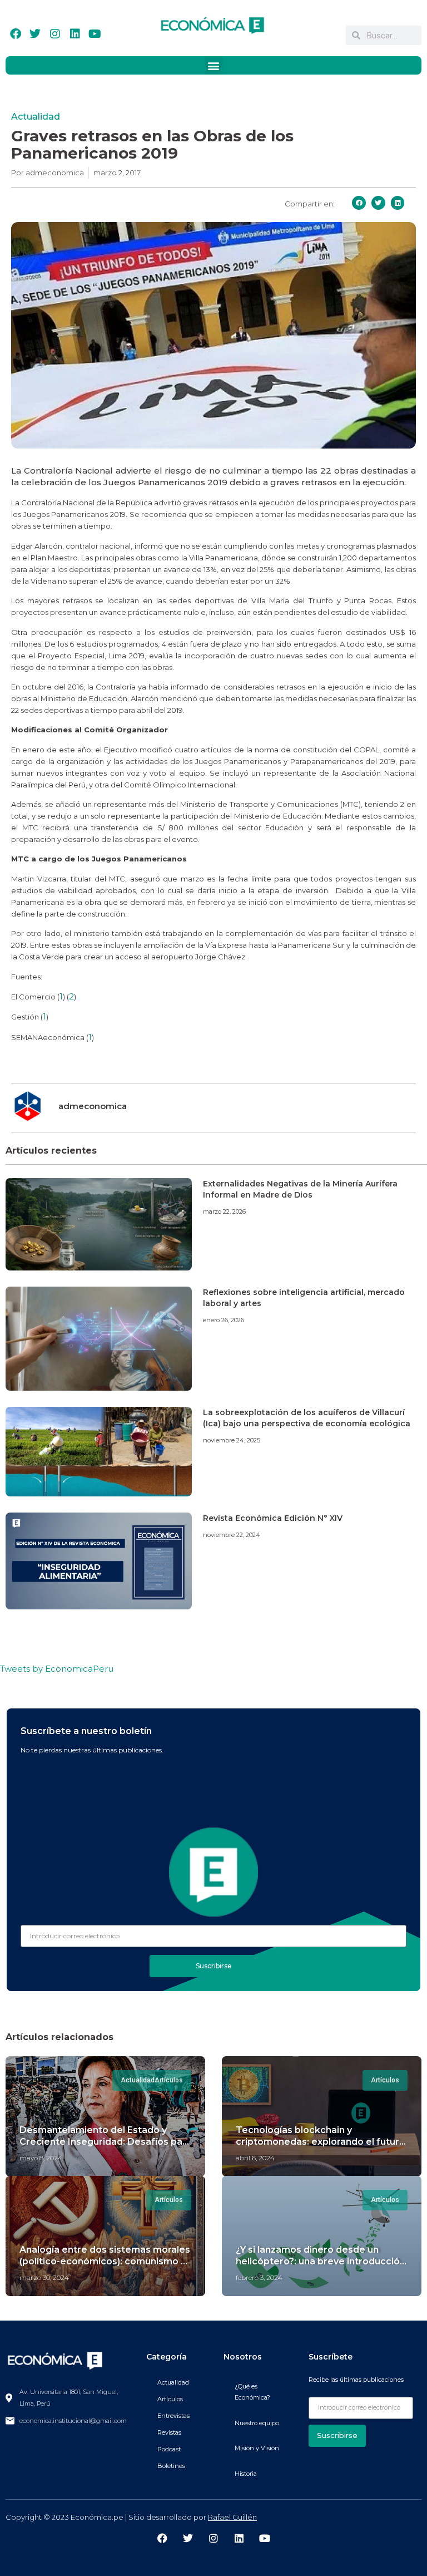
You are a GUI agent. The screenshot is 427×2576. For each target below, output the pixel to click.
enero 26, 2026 (224, 1320)
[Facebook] (16, 34)
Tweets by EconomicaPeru (57, 1669)
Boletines (171, 2466)
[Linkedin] (75, 34)
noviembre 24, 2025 (232, 1440)
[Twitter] (35, 34)
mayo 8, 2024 (41, 2158)
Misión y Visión (257, 2448)
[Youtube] (95, 34)
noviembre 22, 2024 (232, 1535)
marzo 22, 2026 (224, 1211)
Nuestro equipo (257, 2423)
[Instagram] (55, 34)
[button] (214, 65)
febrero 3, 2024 (259, 2277)
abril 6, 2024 (255, 2158)
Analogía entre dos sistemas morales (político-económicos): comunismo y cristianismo (105, 2261)
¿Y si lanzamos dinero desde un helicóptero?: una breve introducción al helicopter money (321, 2261)
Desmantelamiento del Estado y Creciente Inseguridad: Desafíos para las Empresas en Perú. (105, 2142)
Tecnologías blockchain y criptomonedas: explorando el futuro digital (321, 2142)
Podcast (169, 2449)
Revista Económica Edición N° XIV (273, 1518)
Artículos (170, 2399)
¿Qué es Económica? (252, 2392)
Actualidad (36, 117)
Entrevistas (173, 2416)
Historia (246, 2474)
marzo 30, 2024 (44, 2277)
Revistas (169, 2432)
